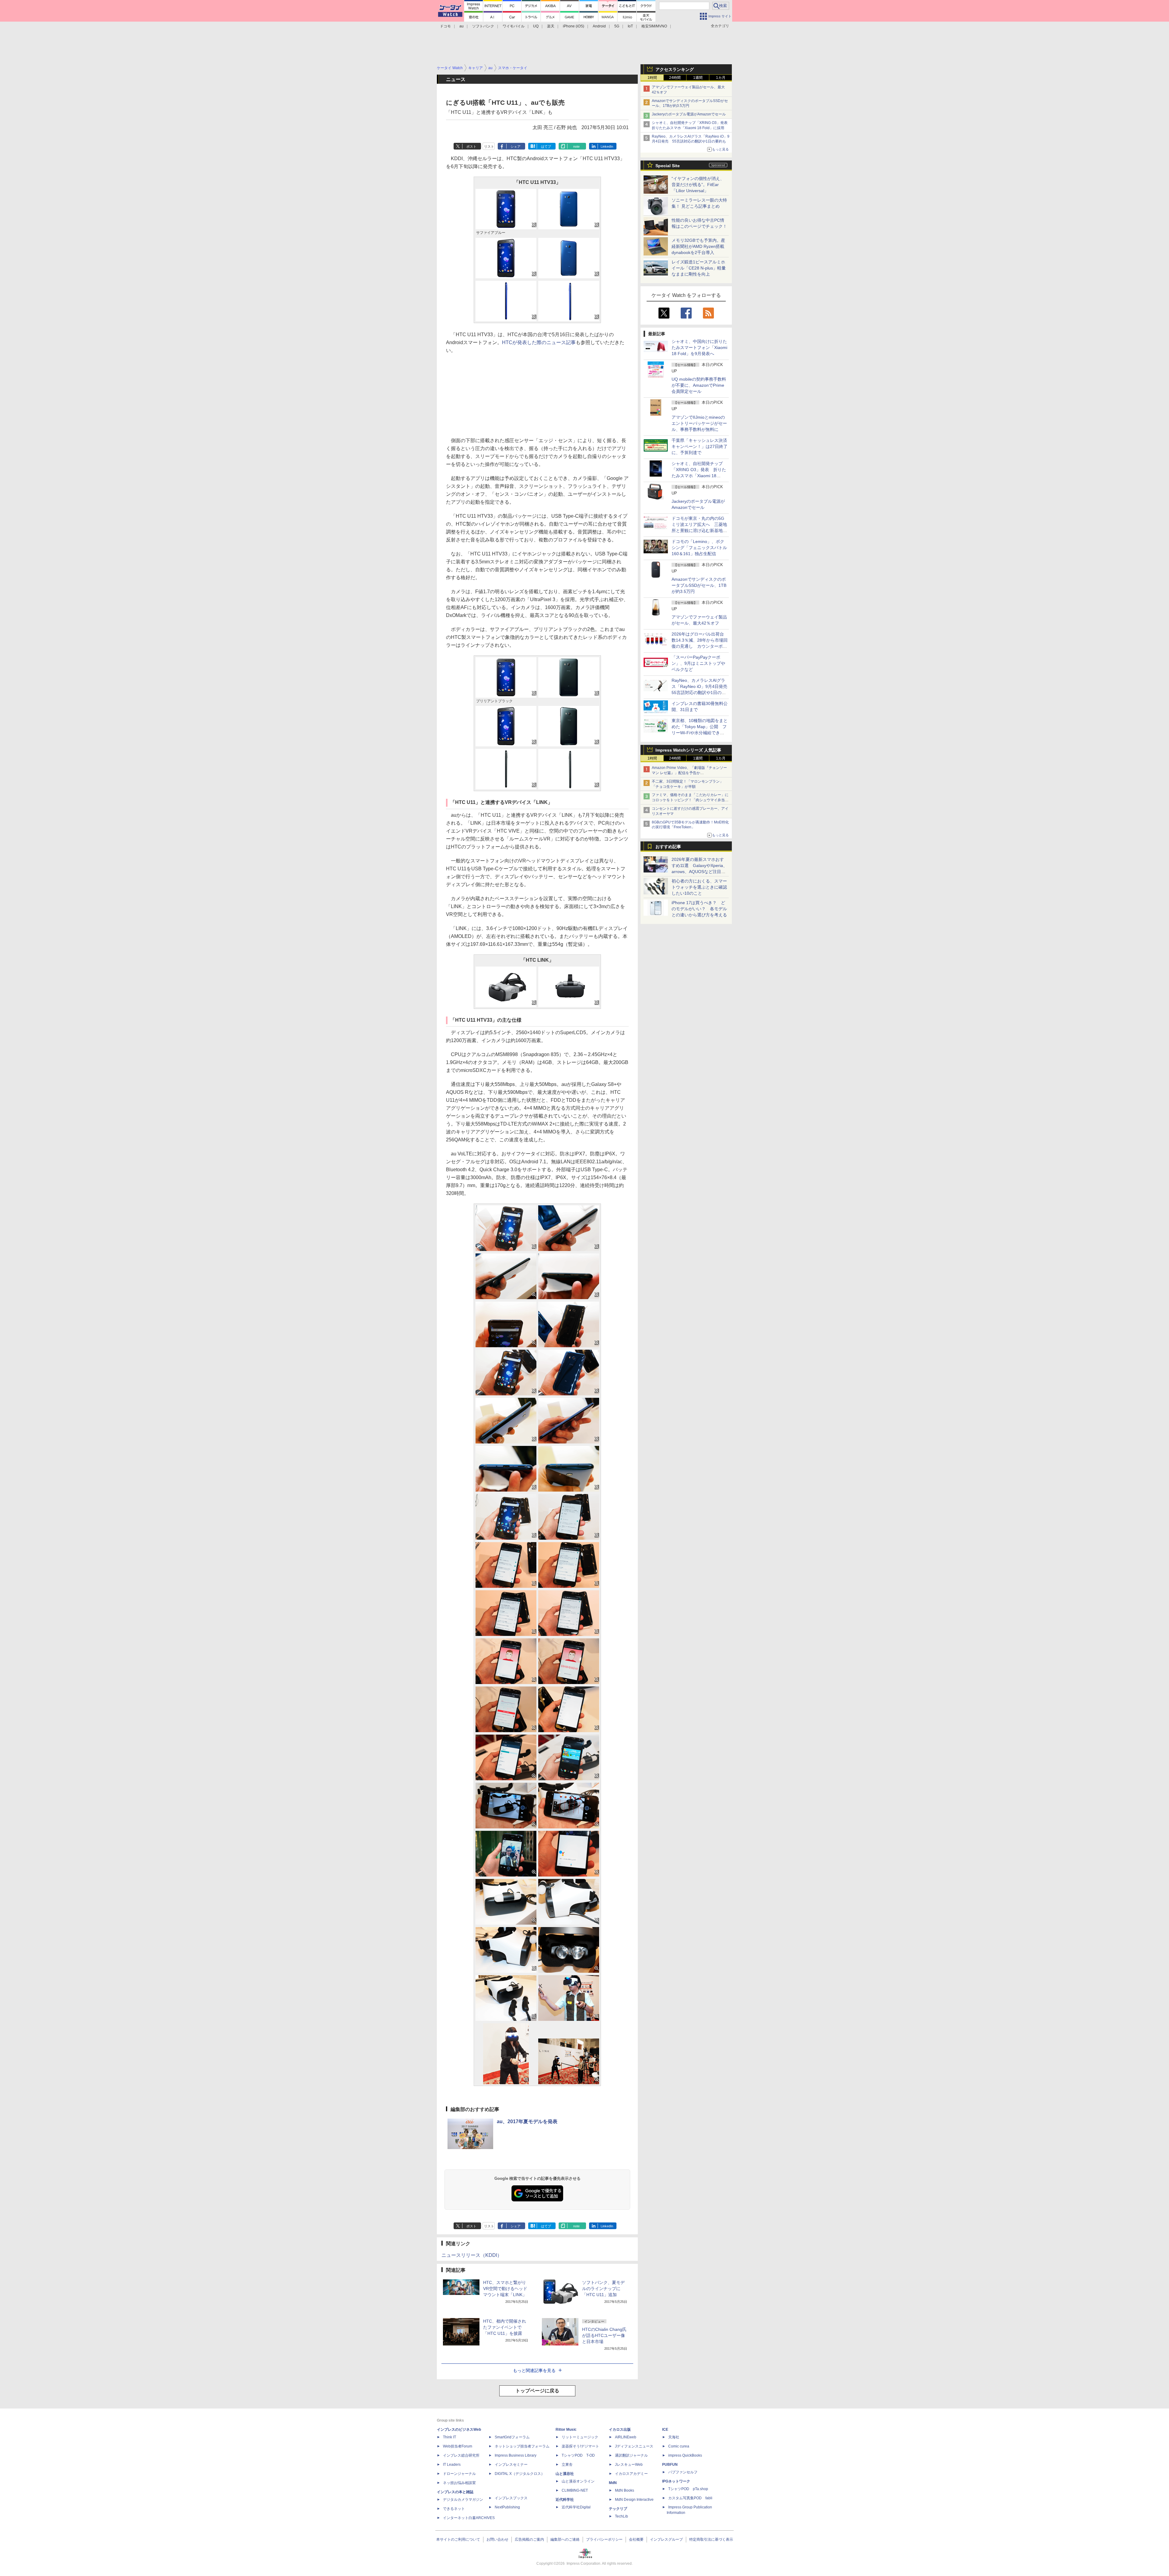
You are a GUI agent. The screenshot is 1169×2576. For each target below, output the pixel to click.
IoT (630, 26)
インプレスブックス (511, 2498)
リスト (489, 146)
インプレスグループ (666, 2539)
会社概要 (636, 2539)
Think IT (449, 2437)
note (576, 146)
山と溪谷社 (565, 2474)
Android (599, 26)
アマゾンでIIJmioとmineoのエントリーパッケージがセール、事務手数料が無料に (699, 423)
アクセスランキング (675, 69)
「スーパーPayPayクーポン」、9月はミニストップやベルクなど (698, 663)
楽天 (551, 26)
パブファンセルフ (683, 2472)
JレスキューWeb (629, 2465)
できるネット (454, 2509)
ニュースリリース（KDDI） (472, 2255)
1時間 (652, 78)
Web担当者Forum (458, 2446)
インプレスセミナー (511, 2465)
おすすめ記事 (668, 847)
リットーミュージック (580, 2437)
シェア (516, 146)
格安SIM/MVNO (654, 26)
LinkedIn (607, 146)
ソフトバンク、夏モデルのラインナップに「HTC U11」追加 (603, 2289)
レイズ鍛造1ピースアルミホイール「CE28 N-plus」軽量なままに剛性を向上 (699, 268)
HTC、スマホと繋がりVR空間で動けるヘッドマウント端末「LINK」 (505, 2289)
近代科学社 (565, 2500)
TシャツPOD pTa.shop (688, 2489)
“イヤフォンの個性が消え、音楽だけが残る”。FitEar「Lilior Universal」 (698, 185)
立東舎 (567, 2465)
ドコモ (445, 26)
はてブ (546, 146)
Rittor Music (566, 2430)
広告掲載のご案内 (529, 2539)
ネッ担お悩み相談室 (459, 2483)
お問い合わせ (497, 2539)
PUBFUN (670, 2465)
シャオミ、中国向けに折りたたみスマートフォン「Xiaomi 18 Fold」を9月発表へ (699, 347)
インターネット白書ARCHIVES (469, 2518)
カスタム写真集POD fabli (690, 2498)
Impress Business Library (516, 2455)
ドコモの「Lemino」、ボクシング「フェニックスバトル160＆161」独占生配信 (699, 548)
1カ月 (721, 78)
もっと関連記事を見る (534, 2370)
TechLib (621, 2516)
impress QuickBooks (685, 2455)
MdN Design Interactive (634, 2500)
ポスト (471, 146)
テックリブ (618, 2509)
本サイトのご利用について (458, 2539)
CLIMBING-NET (575, 2490)
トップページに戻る (537, 2391)
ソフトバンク (483, 26)
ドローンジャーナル (459, 2474)
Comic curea (679, 2446)
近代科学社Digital (576, 2507)
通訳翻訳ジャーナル (631, 2455)
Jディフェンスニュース (634, 2446)
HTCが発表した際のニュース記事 (539, 342)
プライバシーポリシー (604, 2539)
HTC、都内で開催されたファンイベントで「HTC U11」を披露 (505, 2327)
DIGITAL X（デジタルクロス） (520, 2474)
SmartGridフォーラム (512, 2437)
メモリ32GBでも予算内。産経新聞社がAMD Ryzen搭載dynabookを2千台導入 (698, 246)
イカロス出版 (620, 2430)
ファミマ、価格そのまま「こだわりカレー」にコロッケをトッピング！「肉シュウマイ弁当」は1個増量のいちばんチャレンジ (690, 800)
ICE (665, 2430)
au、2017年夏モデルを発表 (527, 2121)
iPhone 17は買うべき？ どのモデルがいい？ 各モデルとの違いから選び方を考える (699, 909)
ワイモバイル (514, 26)
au (462, 26)
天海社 (674, 2437)
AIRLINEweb (626, 2437)
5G (617, 26)
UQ (536, 26)
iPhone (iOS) (574, 26)
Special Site (668, 166)
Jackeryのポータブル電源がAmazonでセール (689, 114)
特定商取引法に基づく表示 (711, 2539)
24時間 (675, 78)
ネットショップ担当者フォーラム (522, 2446)
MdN (613, 2483)
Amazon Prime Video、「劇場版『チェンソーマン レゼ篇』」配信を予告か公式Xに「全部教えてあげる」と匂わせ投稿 (689, 773)
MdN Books (625, 2490)
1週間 (698, 78)
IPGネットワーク (676, 2481)
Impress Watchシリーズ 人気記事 (688, 750)
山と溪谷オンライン (578, 2481)
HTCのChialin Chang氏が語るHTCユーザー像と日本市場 (604, 2335)
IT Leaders (452, 2465)
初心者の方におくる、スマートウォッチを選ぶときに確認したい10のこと (699, 887)
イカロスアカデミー (631, 2474)
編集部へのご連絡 (565, 2539)
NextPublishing (507, 2507)
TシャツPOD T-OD (578, 2455)
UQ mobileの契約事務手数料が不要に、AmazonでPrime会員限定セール (699, 385)
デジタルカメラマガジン (463, 2500)
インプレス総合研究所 (461, 2455)
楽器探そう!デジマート (580, 2446)
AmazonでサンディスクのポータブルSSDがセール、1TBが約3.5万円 (699, 585)
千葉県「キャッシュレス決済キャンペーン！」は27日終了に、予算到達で (700, 446)
